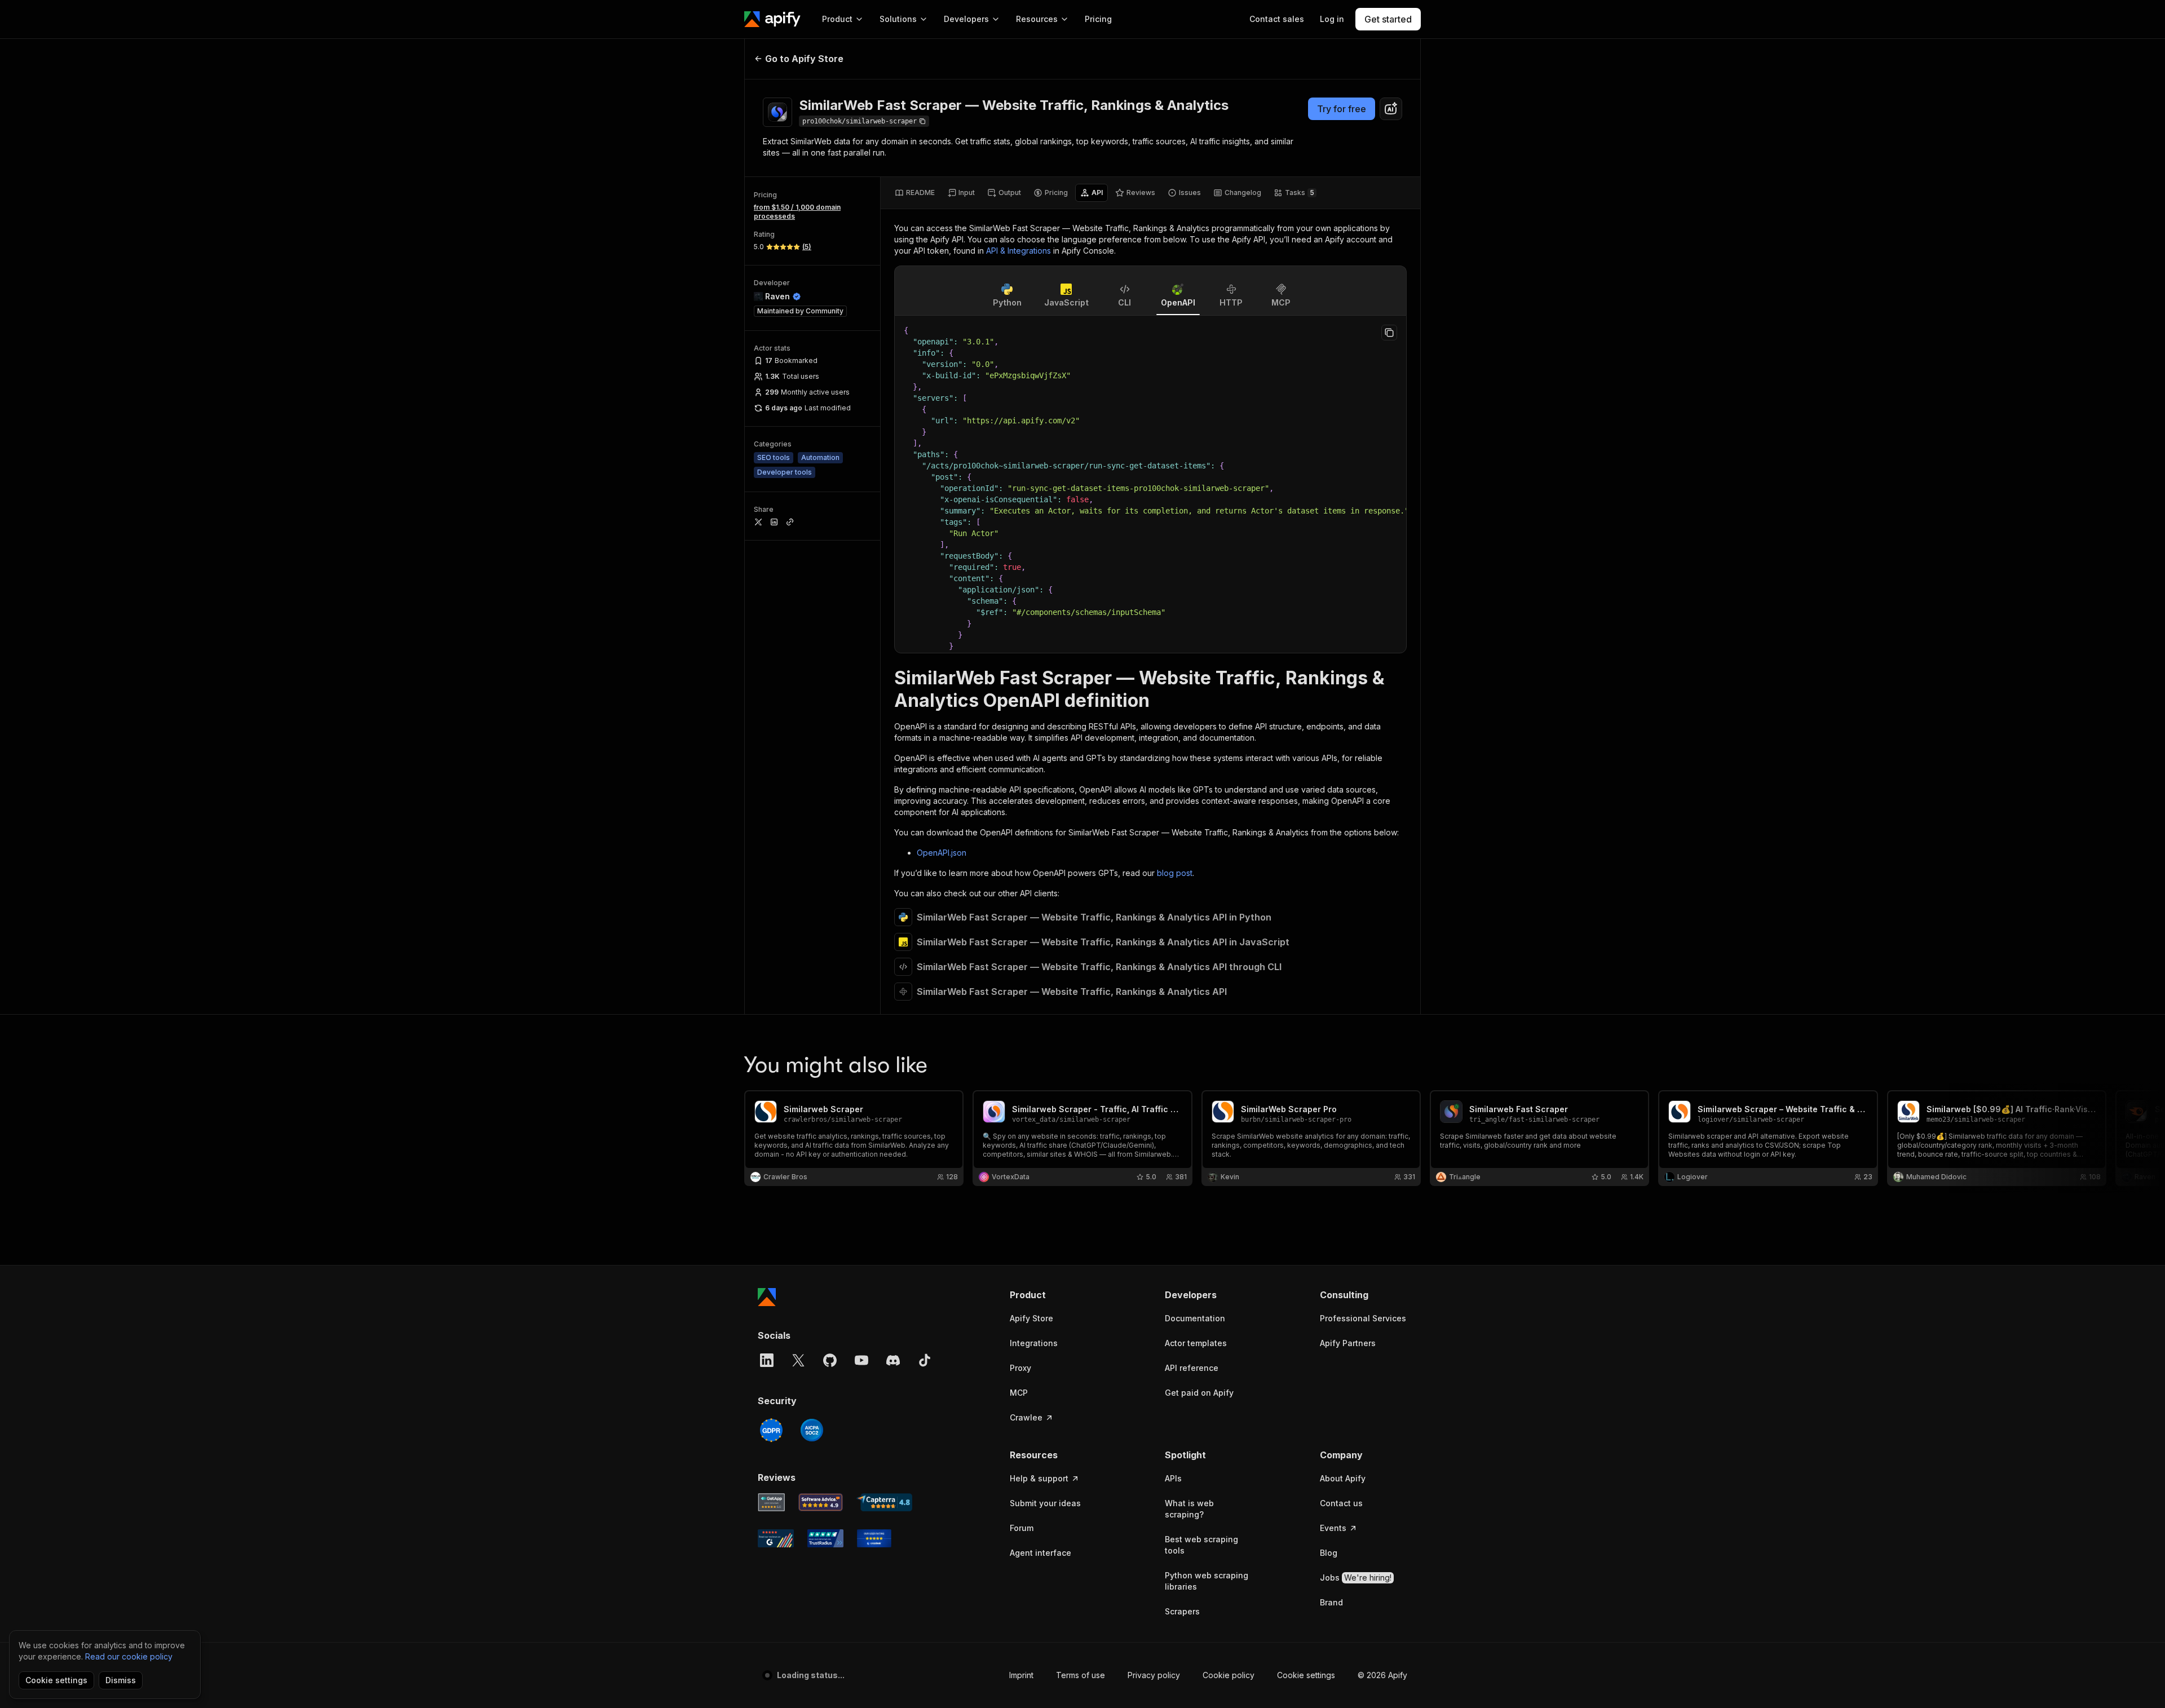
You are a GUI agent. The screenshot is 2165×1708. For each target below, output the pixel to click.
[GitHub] (830, 1360)
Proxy (1020, 1368)
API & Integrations (1019, 251)
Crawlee (1026, 1417)
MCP (1019, 1393)
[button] (1053, 1295)
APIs (1173, 1478)
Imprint (1021, 1675)
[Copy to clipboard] (1389, 333)
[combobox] (1391, 109)
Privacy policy (1154, 1675)
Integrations (1034, 1343)
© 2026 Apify (1382, 1675)
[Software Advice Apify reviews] (821, 1502)
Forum (1022, 1528)
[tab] (915, 193)
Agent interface (1040, 1553)
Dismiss (121, 1680)
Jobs (1356, 1578)
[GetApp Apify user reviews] (771, 1502)
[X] (798, 1360)
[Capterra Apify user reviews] (884, 1502)
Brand (1331, 1602)
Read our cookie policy (129, 1656)
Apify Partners (1348, 1343)
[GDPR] (771, 1430)
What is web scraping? (1189, 1509)
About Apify (1343, 1478)
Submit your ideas (1045, 1503)
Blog (1329, 1553)
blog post (1175, 873)
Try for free (1342, 109)
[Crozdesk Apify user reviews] (874, 1538)
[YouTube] (861, 1360)
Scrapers (1182, 1611)
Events (1333, 1528)
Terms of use (1081, 1675)
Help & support (1039, 1478)
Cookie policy (1229, 1675)
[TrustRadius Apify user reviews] (825, 1538)
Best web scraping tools (1201, 1545)
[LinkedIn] (767, 1360)
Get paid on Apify (1199, 1393)
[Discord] (893, 1360)
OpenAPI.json (942, 853)
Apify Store (1031, 1318)
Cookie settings (1306, 1675)
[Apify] (772, 19)
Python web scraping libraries (1207, 1581)
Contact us (1341, 1503)
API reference (1192, 1368)
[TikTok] (925, 1360)
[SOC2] (812, 1430)
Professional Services (1363, 1318)
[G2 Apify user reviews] (776, 1538)
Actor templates (1196, 1343)
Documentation (1195, 1318)
